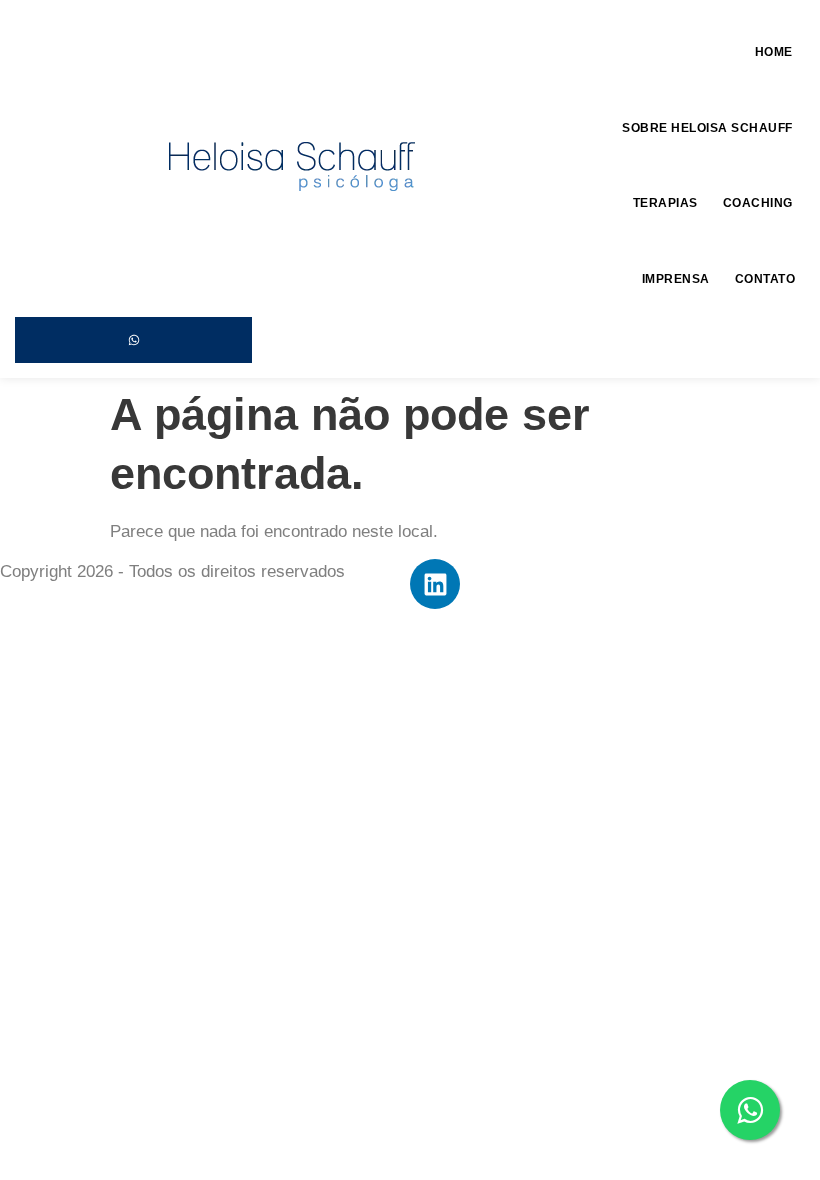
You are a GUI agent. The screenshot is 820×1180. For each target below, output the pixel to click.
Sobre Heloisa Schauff (707, 128)
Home (774, 52)
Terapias (665, 203)
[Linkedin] (435, 584)
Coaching (758, 203)
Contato (765, 279)
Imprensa (676, 279)
